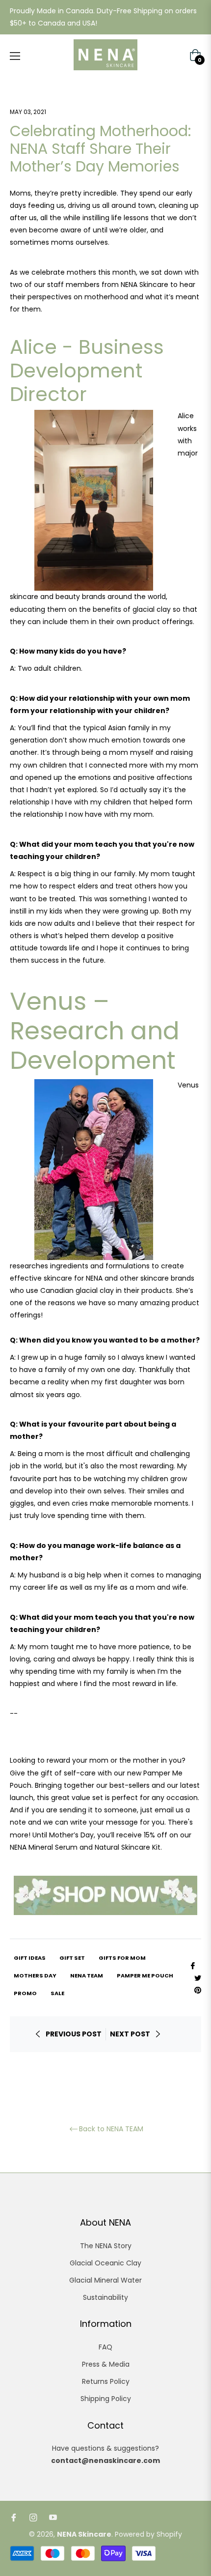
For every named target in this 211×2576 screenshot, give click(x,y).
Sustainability (105, 2297)
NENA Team (87, 1975)
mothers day (35, 1975)
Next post (130, 2034)
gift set (72, 1958)
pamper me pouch (145, 1975)
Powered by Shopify (148, 2534)
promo (25, 1993)
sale (57, 1993)
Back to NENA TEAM (111, 2129)
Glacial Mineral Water (105, 2280)
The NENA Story (106, 2246)
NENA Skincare (84, 2534)
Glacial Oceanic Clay (105, 2263)
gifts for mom (122, 1958)
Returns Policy (106, 2381)
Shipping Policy (106, 2399)
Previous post (74, 2034)
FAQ (105, 2347)
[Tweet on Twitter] (198, 1977)
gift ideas (30, 1958)
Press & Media (106, 2364)
